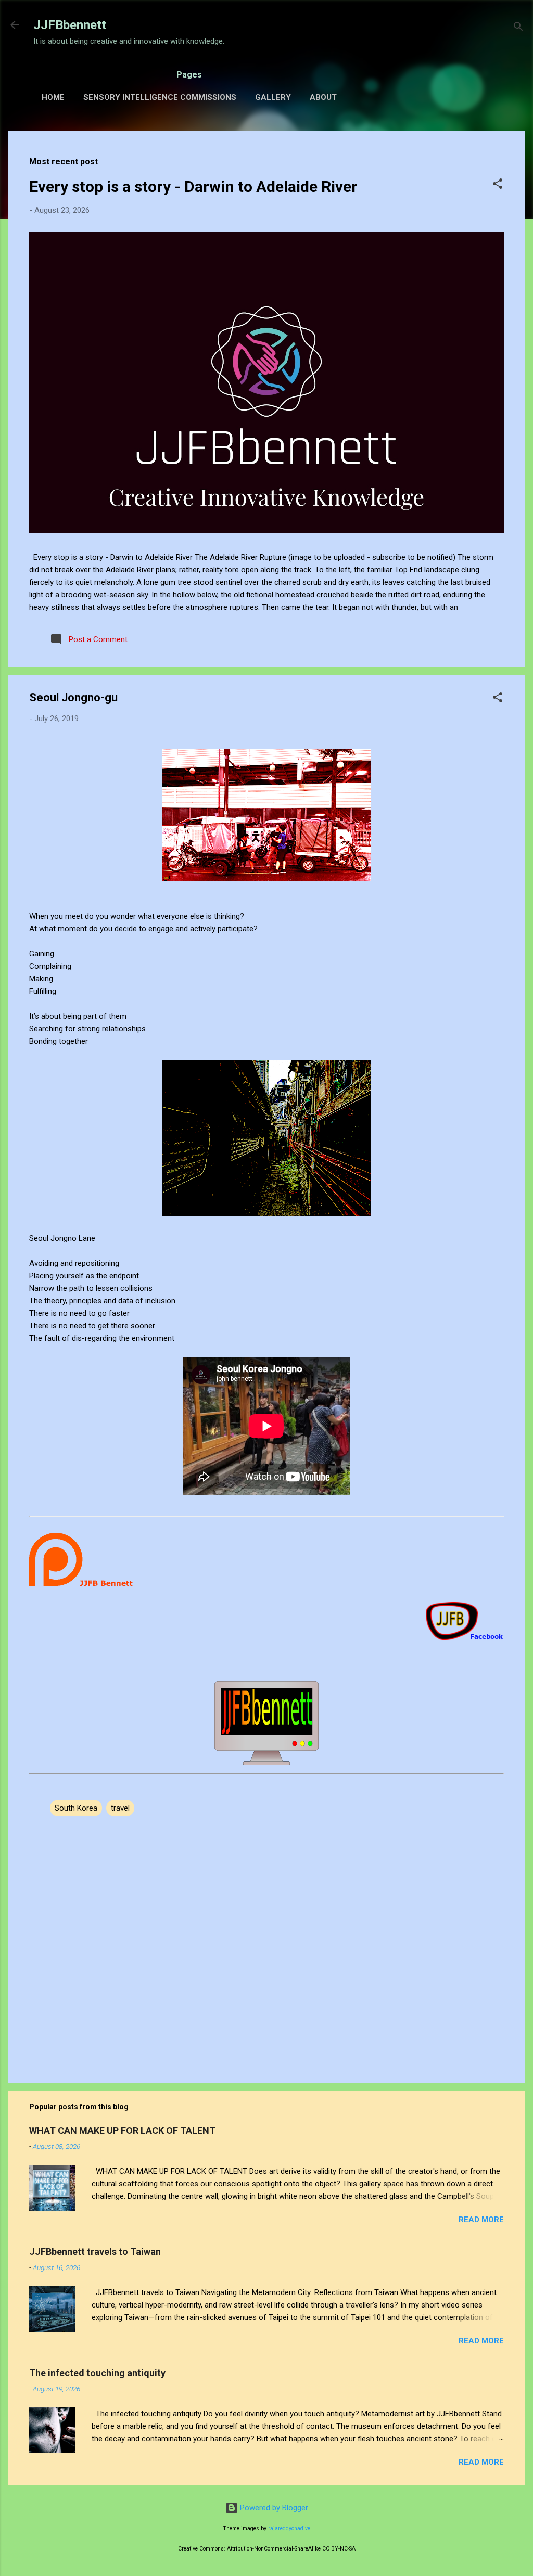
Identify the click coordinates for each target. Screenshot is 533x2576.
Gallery (273, 97)
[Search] (518, 28)
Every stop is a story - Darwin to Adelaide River (193, 187)
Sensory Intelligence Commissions (160, 97)
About (323, 97)
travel (120, 1808)
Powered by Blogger (273, 2508)
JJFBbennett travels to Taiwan (95, 2252)
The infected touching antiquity (97, 2373)
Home (53, 97)
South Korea (76, 1808)
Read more (481, 2220)
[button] (498, 185)
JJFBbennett (70, 25)
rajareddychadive (289, 2528)
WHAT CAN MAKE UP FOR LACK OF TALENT (122, 2130)
